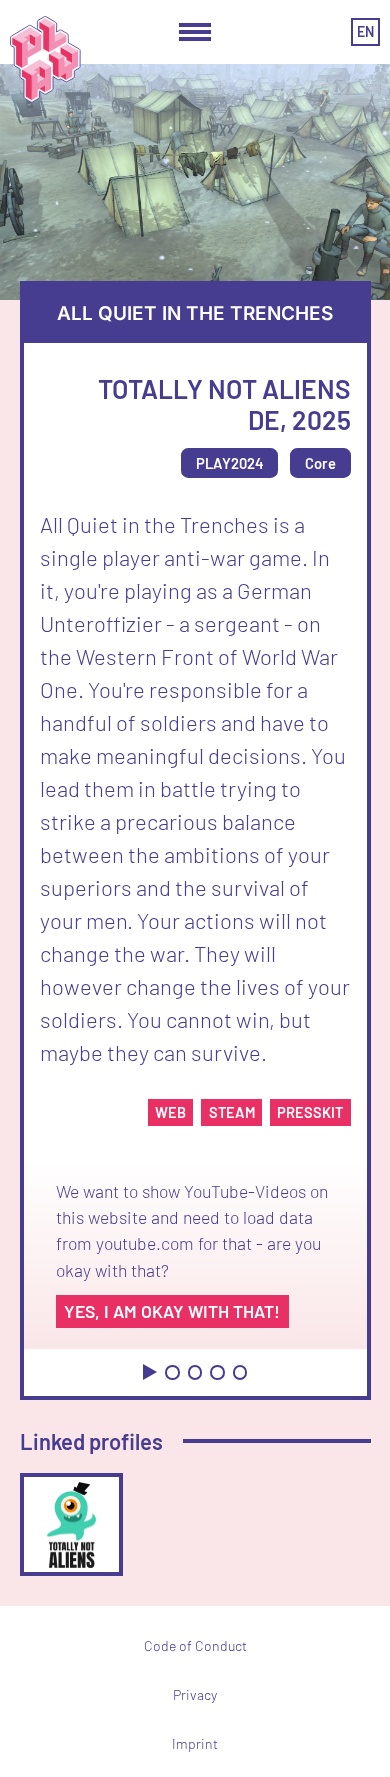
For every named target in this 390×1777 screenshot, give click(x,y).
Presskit (310, 1112)
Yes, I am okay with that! (172, 1311)
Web (170, 1112)
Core (320, 463)
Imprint (195, 1743)
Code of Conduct (195, 1645)
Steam (232, 1112)
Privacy (195, 1694)
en (365, 31)
